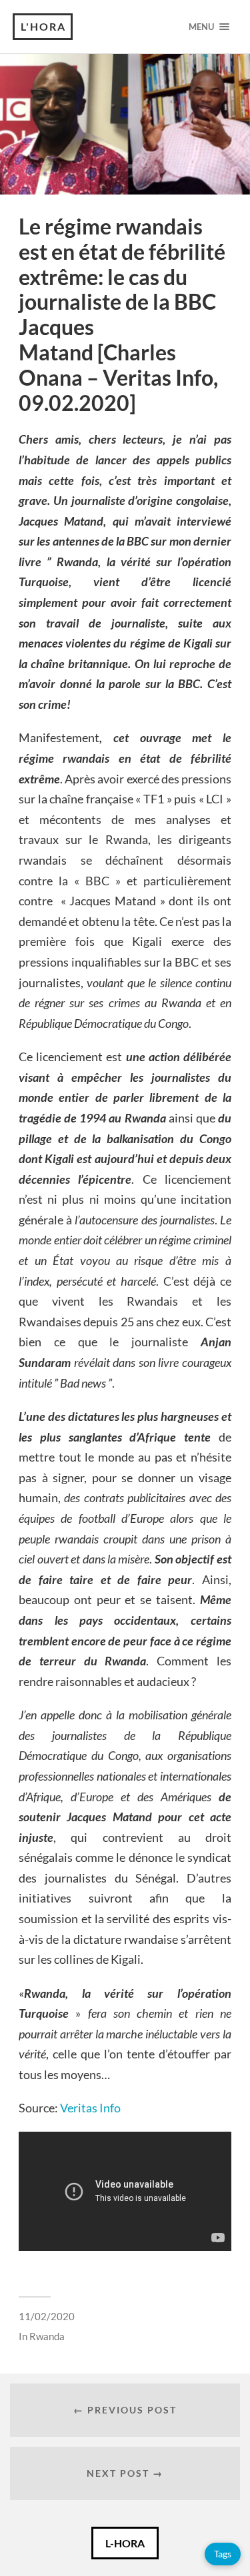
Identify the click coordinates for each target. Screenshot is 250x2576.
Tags (223, 2554)
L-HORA (125, 2543)
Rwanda (47, 2336)
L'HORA (43, 26)
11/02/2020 (47, 2316)
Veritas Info (90, 2108)
